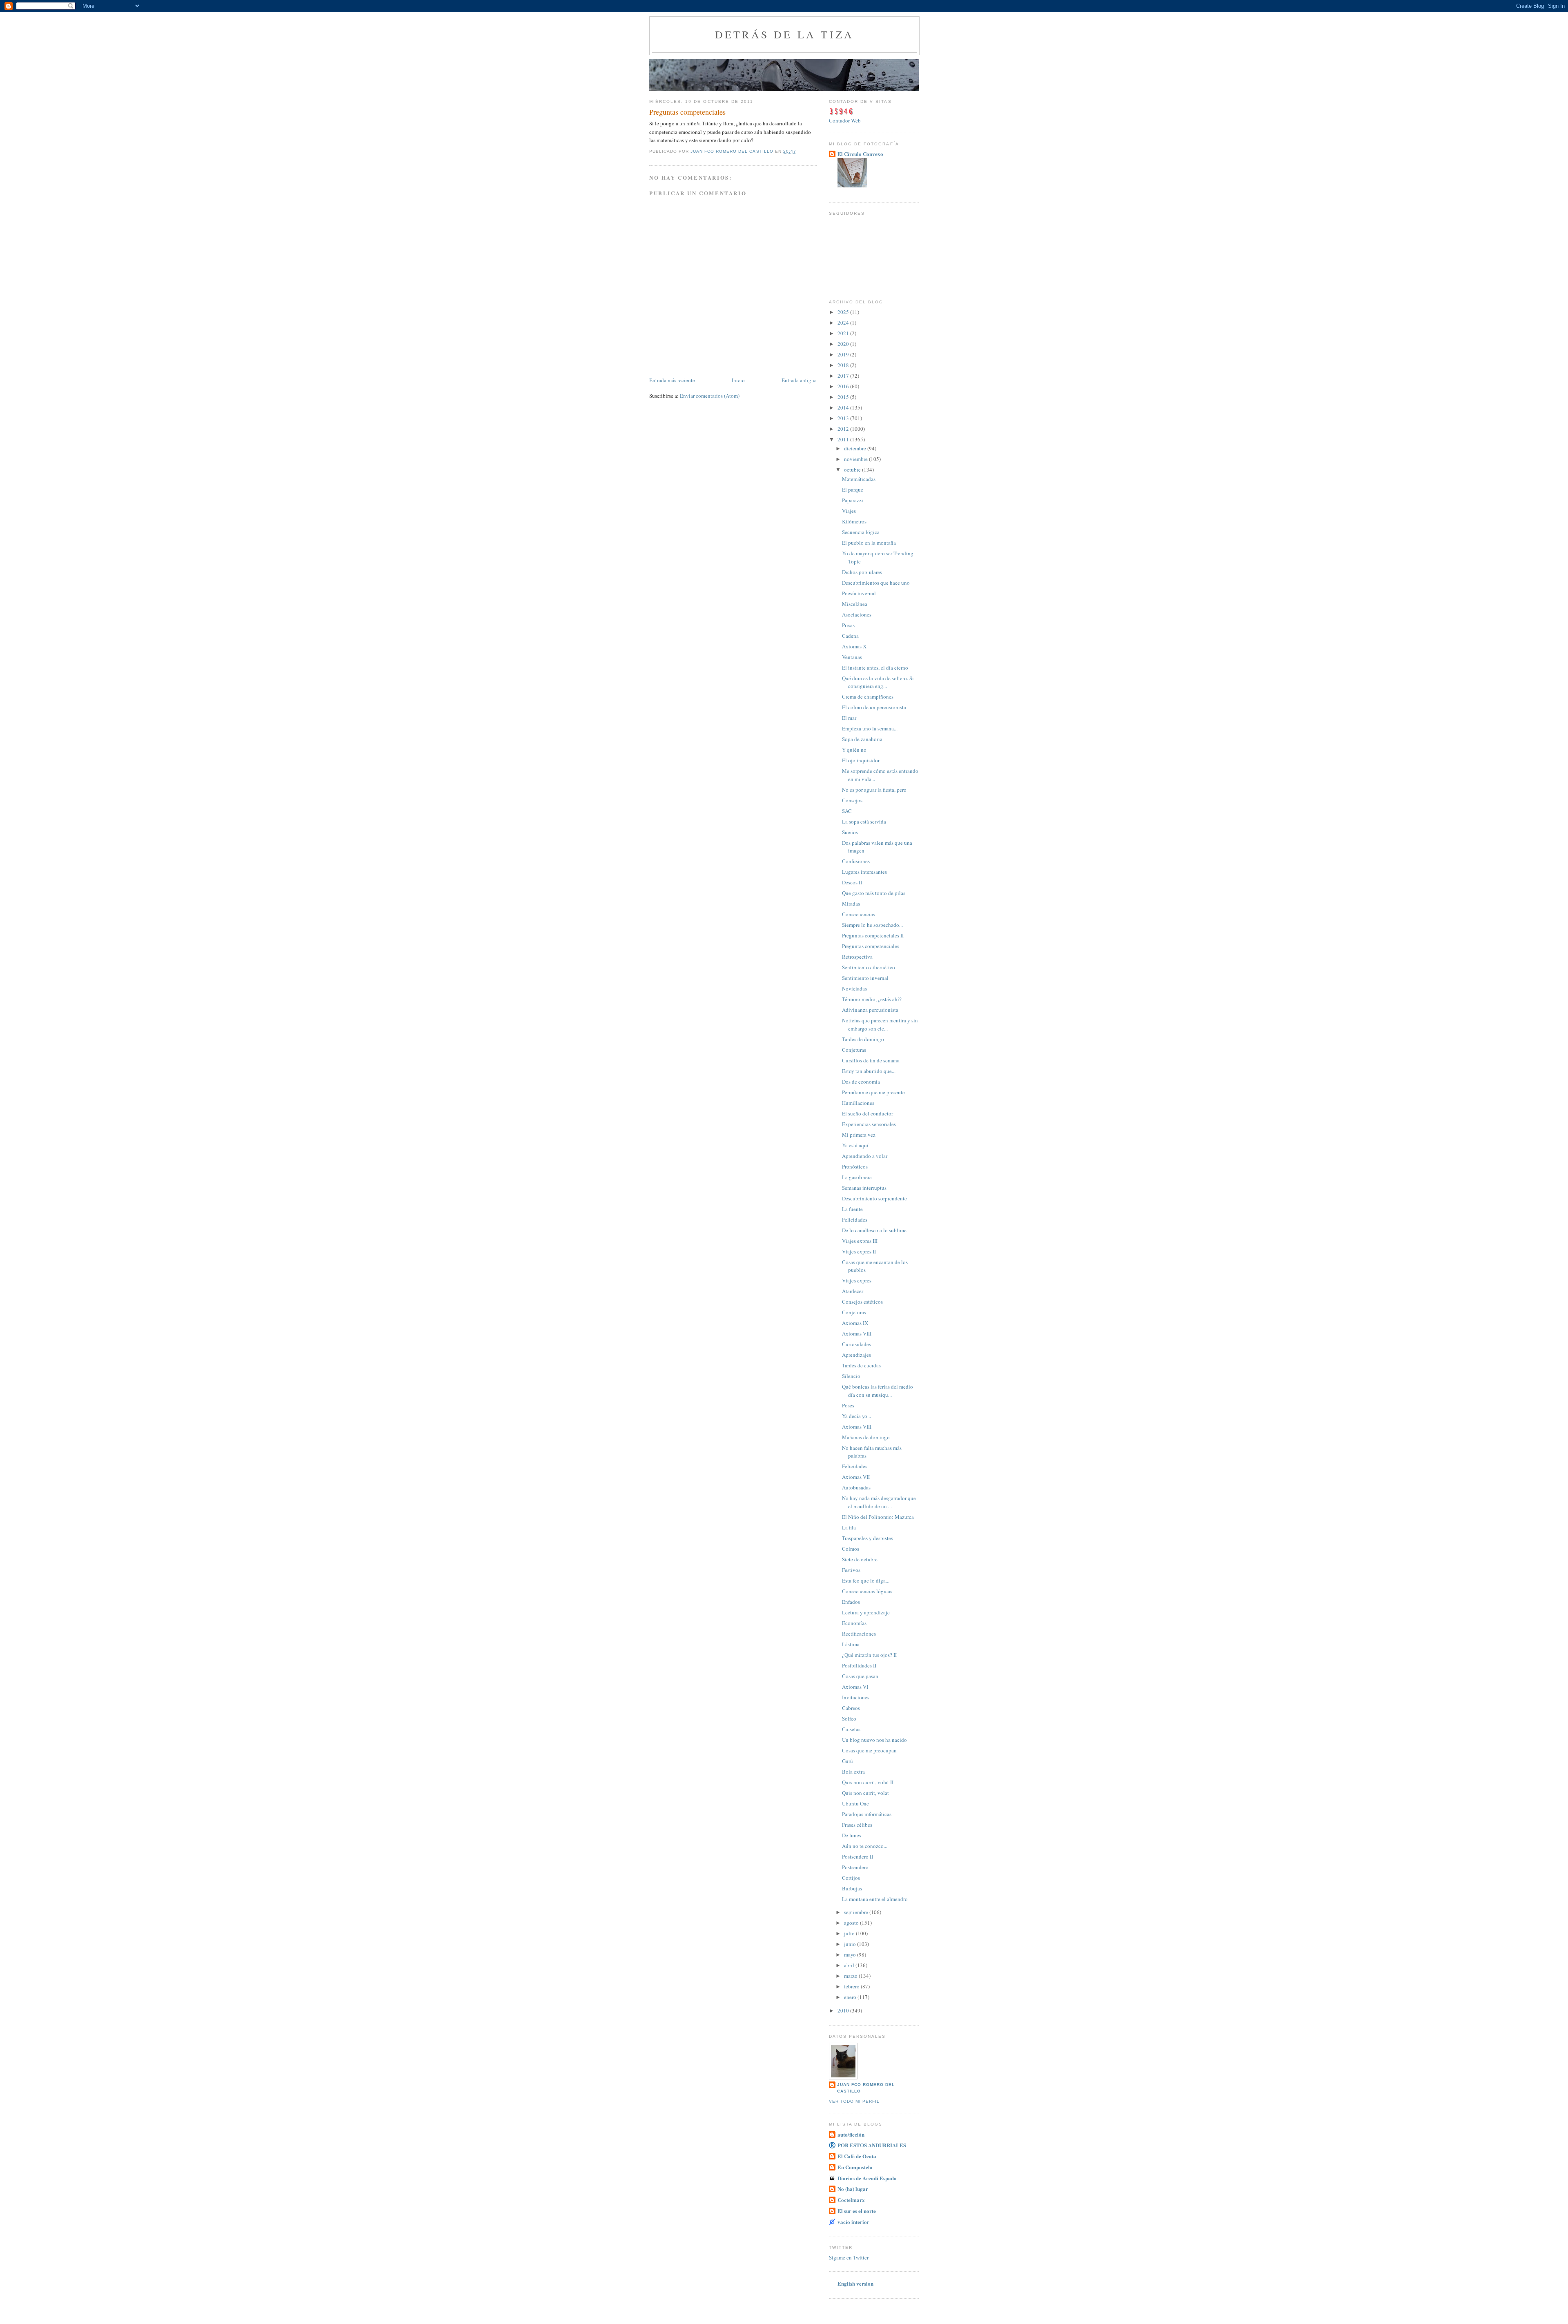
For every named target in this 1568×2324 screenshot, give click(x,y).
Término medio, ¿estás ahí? (872, 999)
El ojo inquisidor (861, 760)
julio (850, 1933)
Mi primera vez (859, 1135)
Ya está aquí (855, 1145)
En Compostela (855, 2167)
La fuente (852, 1209)
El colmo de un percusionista (874, 707)
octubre (853, 470)
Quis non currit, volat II (868, 1782)
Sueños (850, 832)
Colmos (851, 1549)
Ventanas (852, 657)
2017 (844, 376)
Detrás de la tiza (784, 34)
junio (851, 1944)
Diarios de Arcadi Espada (867, 2178)
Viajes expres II (859, 1251)
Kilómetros (854, 521)
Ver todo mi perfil (854, 2101)
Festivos (851, 1570)
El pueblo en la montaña (869, 543)
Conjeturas (854, 1050)
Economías (854, 1623)
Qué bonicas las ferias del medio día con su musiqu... (878, 1391)
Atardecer (853, 1291)
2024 (844, 323)
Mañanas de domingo (866, 1437)
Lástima (851, 1644)
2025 (844, 312)
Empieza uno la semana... (870, 728)
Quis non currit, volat (865, 1793)
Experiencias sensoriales (869, 1124)
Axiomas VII (856, 1477)
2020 (844, 344)
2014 (844, 407)
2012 (844, 429)
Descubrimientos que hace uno (876, 583)
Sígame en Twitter (849, 2257)
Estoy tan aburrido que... (869, 1071)
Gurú (847, 1761)
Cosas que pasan (860, 1676)
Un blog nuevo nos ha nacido (874, 1740)
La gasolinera (857, 1177)
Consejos (852, 800)
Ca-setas (851, 1729)
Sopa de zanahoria (862, 739)
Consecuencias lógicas (867, 1591)
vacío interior (853, 2222)
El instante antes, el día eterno (875, 668)
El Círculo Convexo (860, 154)
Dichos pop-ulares (862, 572)
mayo (851, 1954)
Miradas (851, 904)
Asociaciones (857, 614)
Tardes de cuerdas (861, 1365)
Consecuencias (859, 914)
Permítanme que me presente (873, 1092)
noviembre (856, 459)
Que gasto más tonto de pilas (874, 893)
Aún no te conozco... (865, 1846)
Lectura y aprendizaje (866, 1612)
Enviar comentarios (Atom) (710, 396)
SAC (847, 811)
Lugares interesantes (864, 872)
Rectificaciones (859, 1634)
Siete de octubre (860, 1559)
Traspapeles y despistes (868, 1538)
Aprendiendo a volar (865, 1156)
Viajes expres (857, 1280)
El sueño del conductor (868, 1113)
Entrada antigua (799, 380)
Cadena (850, 636)
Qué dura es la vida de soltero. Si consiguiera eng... (878, 682)
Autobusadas (856, 1487)
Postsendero (855, 1867)
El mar (849, 718)
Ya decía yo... (856, 1416)
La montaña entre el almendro (875, 1899)
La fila (849, 1527)
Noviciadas (854, 988)
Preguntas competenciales (871, 946)
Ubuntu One (855, 1803)
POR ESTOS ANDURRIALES (872, 2145)
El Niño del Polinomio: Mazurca (878, 1517)
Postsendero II (857, 1857)
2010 (844, 2010)
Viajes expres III (860, 1241)
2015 (844, 397)
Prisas (848, 625)
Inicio (738, 380)
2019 (844, 354)
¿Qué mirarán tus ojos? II (869, 1655)
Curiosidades (856, 1344)
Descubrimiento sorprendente (874, 1198)
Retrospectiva (857, 957)
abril (850, 1965)
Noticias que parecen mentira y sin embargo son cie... (880, 1024)
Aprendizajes (856, 1355)
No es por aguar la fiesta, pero (874, 790)
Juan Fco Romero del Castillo (866, 2088)
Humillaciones (858, 1103)
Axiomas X (854, 646)
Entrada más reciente (672, 380)
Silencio (851, 1376)
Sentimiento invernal (865, 978)
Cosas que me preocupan (869, 1750)
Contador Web (845, 120)
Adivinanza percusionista (870, 1010)
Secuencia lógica (861, 532)
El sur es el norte (857, 2211)
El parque (853, 490)
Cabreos (851, 1708)
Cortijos (851, 1878)
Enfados (851, 1602)
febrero (852, 1986)
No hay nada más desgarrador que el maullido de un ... (879, 1502)
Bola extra (853, 1772)
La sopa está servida (864, 821)
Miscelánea (855, 604)
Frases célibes (857, 1825)
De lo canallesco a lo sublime (874, 1230)
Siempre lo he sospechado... (872, 925)
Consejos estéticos (862, 1302)
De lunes (852, 1835)
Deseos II (852, 882)
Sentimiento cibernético (869, 967)
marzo (851, 1976)
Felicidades (855, 1220)
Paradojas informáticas (867, 1814)
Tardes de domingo (863, 1039)
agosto (852, 1923)
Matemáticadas (859, 479)
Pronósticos (855, 1166)
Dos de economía (861, 1082)
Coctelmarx (851, 2200)
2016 (844, 386)
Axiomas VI (855, 1687)
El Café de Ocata (857, 2156)
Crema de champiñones (868, 697)
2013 (844, 418)
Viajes (849, 511)
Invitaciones (856, 1697)
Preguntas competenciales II (873, 935)
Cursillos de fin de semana (871, 1060)
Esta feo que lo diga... (866, 1580)
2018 (844, 365)
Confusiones (856, 861)
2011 (844, 439)
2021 (844, 333)
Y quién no (854, 750)
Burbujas (852, 1888)
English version (855, 2283)
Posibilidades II (859, 1665)
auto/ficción (851, 2134)
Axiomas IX (855, 1323)
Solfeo (849, 1719)
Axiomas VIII (857, 1333)
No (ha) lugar (853, 2189)
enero (851, 1997)
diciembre (856, 448)
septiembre (857, 1912)
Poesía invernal (859, 593)
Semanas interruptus (864, 1188)
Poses (848, 1405)
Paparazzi (853, 500)
